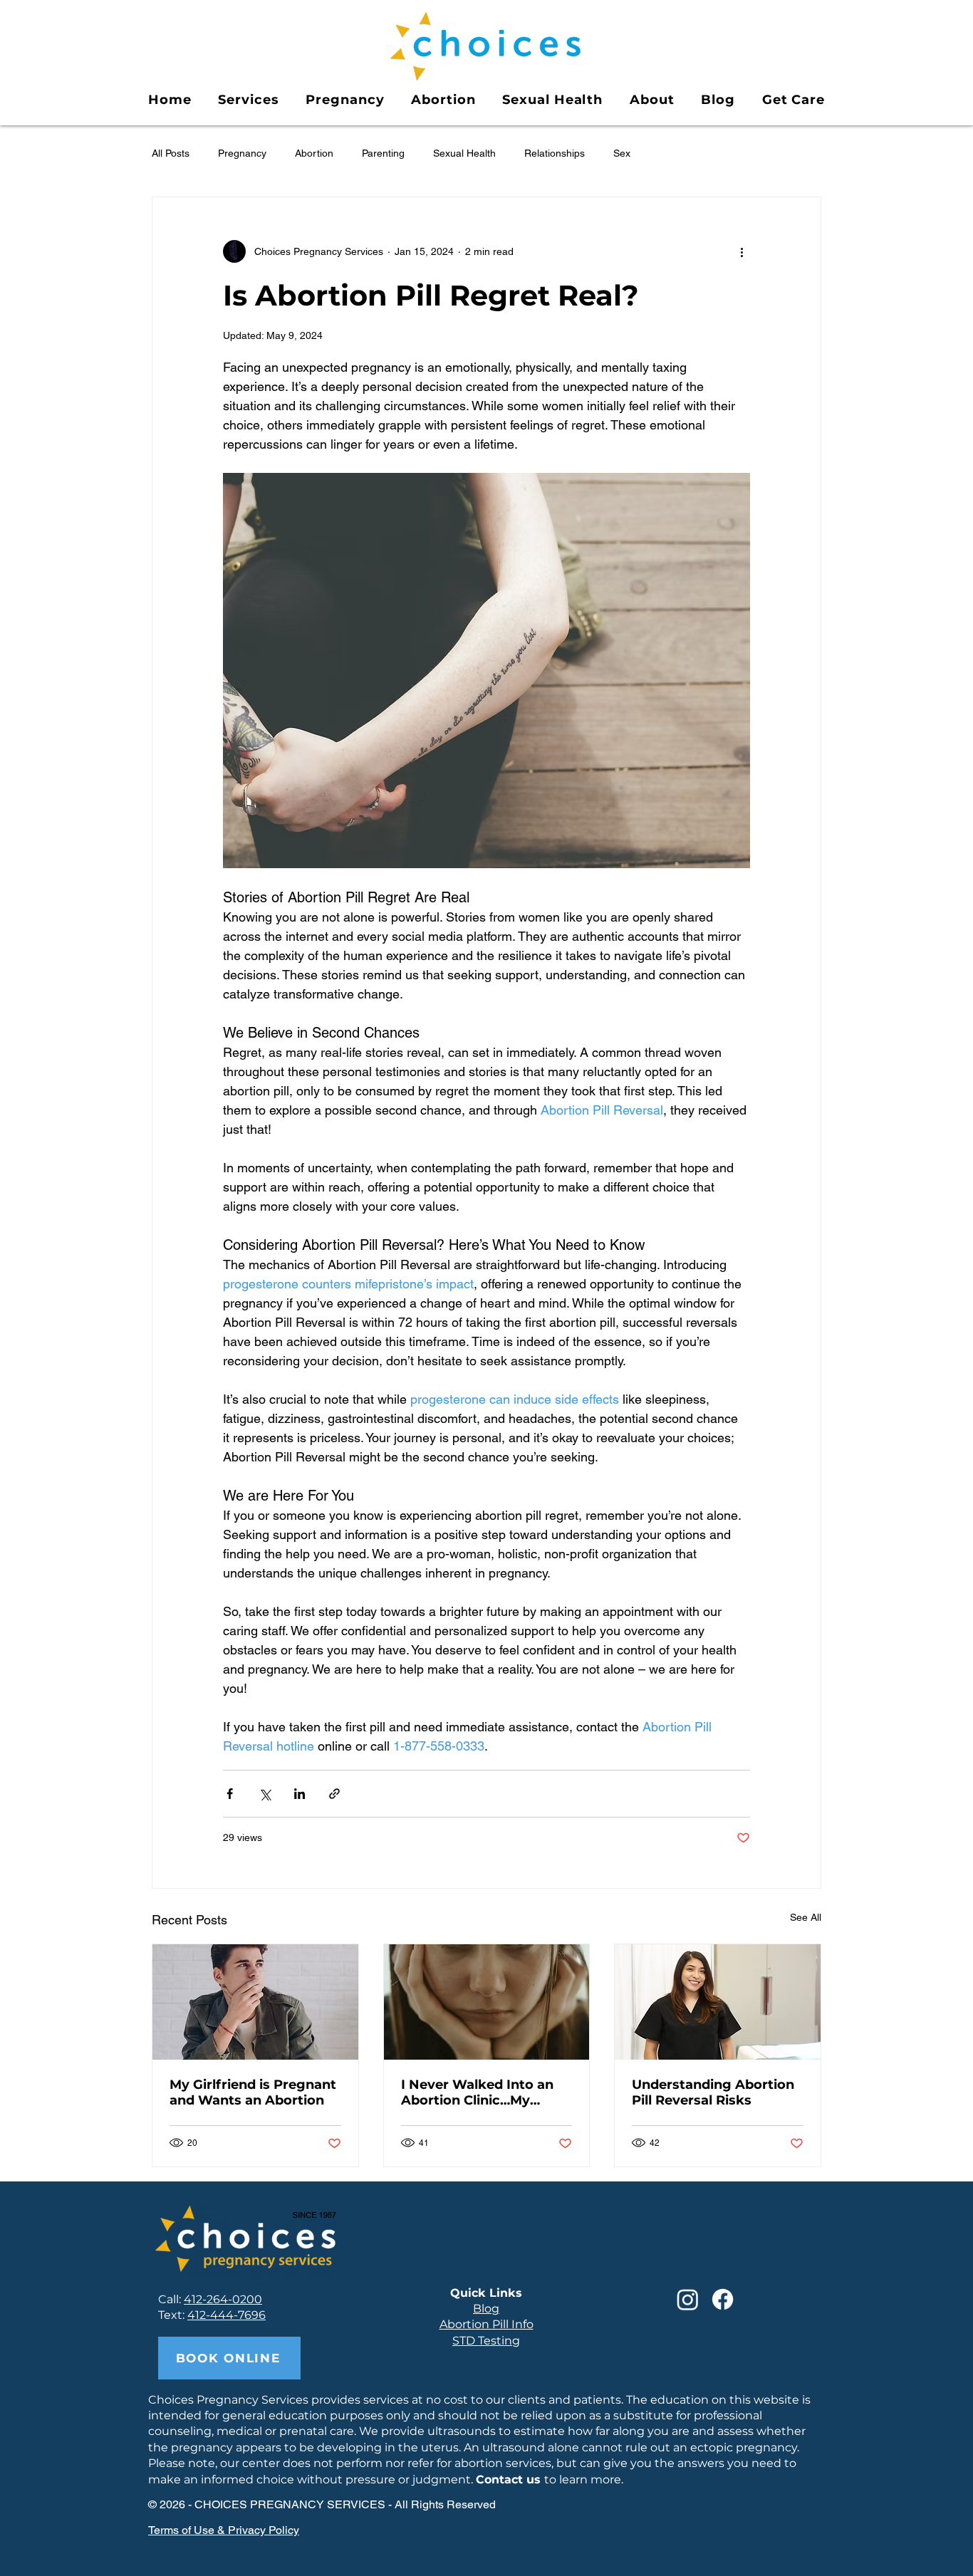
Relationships (555, 153)
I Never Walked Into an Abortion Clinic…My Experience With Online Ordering (479, 2092)
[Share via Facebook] (230, 1794)
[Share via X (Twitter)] (265, 1794)
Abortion (314, 153)
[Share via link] (334, 1794)
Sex (622, 153)
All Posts (171, 153)
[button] (248, 100)
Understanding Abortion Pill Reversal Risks (713, 2092)
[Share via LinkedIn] (300, 1794)
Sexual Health (464, 153)
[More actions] (742, 251)
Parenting (383, 153)
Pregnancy (242, 153)
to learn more (548, 2479)
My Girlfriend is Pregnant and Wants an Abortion (253, 2092)
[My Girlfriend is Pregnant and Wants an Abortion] (255, 2002)
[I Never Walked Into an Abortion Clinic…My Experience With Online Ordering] (487, 2002)
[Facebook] (723, 2299)
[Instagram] (688, 2299)
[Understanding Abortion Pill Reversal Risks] (718, 2002)
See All (806, 1917)
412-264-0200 (223, 2299)
